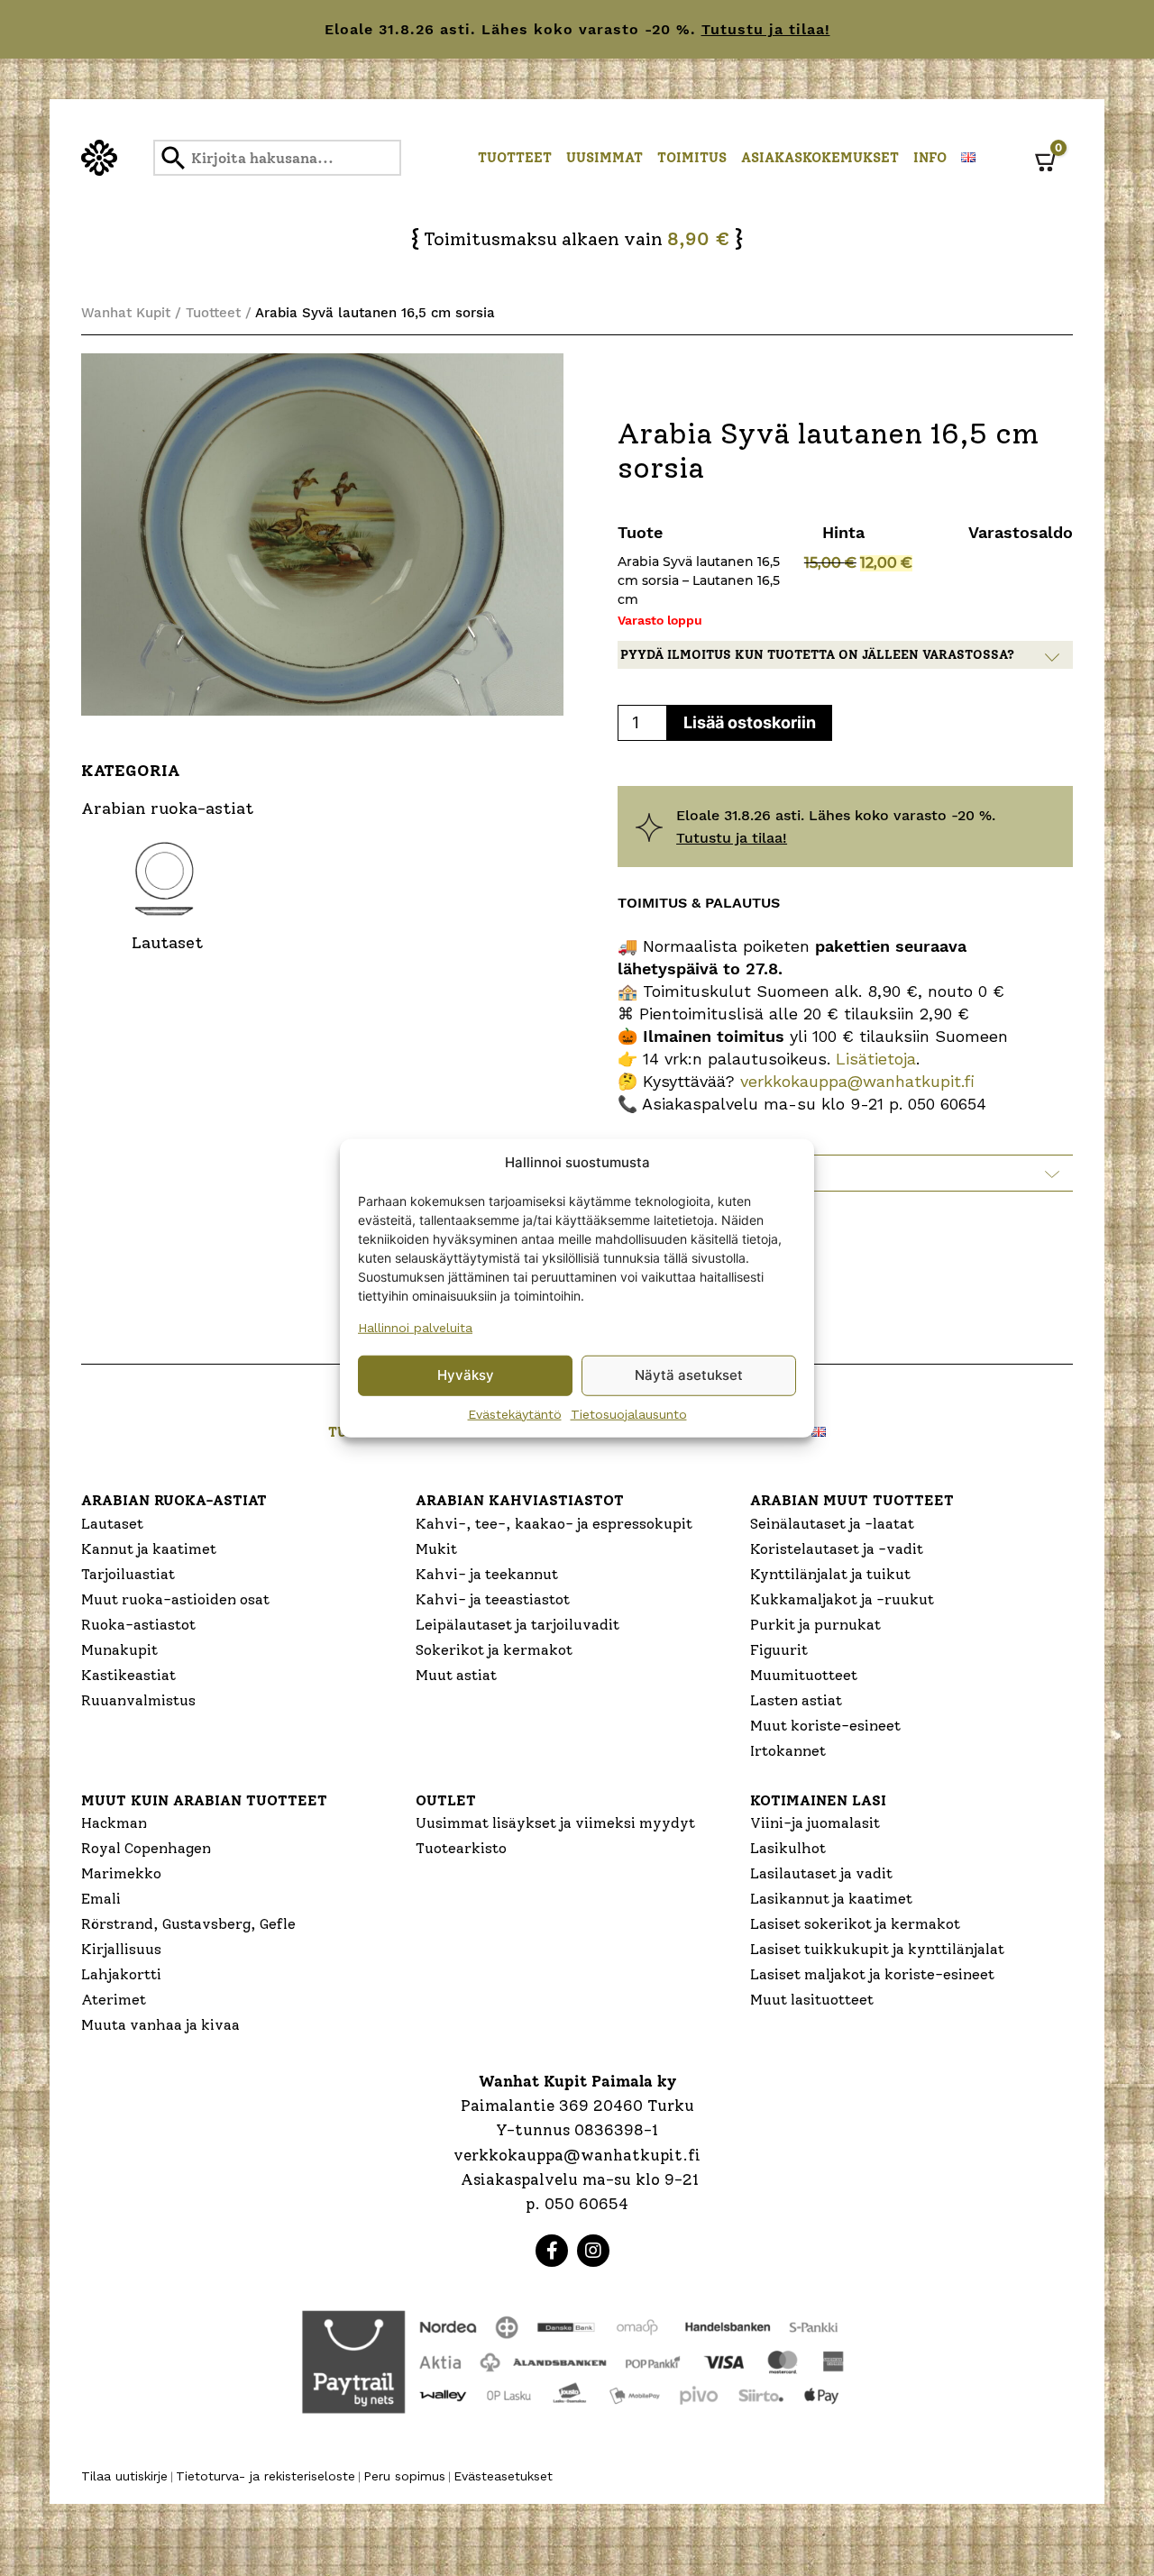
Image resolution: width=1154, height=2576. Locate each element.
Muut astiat (456, 1675)
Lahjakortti (121, 1974)
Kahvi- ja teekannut (487, 1574)
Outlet (446, 1800)
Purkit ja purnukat (815, 1625)
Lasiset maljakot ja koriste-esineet (872, 1974)
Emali (101, 1899)
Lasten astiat (796, 1700)
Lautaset (112, 1524)
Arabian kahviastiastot (520, 1500)
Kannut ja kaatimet (149, 1549)
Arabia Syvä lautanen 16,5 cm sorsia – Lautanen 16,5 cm (699, 580)
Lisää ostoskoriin (750, 722)
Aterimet (114, 2000)
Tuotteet (515, 158)
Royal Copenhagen (146, 1848)
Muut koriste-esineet (825, 1726)
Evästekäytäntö (515, 1413)
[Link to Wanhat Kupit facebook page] (552, 2251)
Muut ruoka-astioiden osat (175, 1599)
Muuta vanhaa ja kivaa (160, 2025)
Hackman (114, 1823)
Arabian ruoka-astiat (174, 1500)
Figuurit (779, 1650)
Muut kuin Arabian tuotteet (204, 1800)
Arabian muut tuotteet (852, 1500)
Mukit (436, 1549)
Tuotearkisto (461, 1848)
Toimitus (692, 158)
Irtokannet (788, 1751)
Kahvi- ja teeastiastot (493, 1599)
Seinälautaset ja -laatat (832, 1524)
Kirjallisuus (121, 1949)
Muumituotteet (804, 1675)
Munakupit (119, 1650)
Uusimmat (604, 158)
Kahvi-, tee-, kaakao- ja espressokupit (554, 1524)
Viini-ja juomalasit (815, 1823)
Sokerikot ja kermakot (494, 1650)
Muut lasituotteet (812, 2000)
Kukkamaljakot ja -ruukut (842, 1599)
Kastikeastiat (128, 1675)
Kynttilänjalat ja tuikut (830, 1574)
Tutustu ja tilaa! (766, 29)
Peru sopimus (404, 2476)
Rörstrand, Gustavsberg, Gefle (188, 1924)
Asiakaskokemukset (820, 158)
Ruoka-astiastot (138, 1625)
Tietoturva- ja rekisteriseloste (266, 2476)
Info (930, 158)
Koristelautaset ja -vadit (837, 1549)
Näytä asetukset (689, 1375)
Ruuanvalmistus (138, 1700)
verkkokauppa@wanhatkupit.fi (857, 1081)
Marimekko (121, 1873)
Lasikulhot (788, 1848)
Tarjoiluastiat (128, 1574)
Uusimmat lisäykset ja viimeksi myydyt (555, 1823)
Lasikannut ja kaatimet (831, 1899)
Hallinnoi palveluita (415, 1327)
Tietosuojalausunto (629, 1413)
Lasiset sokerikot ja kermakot (855, 1924)
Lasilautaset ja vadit (821, 1873)
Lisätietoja (873, 1059)
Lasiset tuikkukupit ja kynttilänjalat (877, 1949)
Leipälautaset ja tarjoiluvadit (517, 1625)
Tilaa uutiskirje (124, 2476)
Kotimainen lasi (818, 1800)
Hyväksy (466, 1375)
